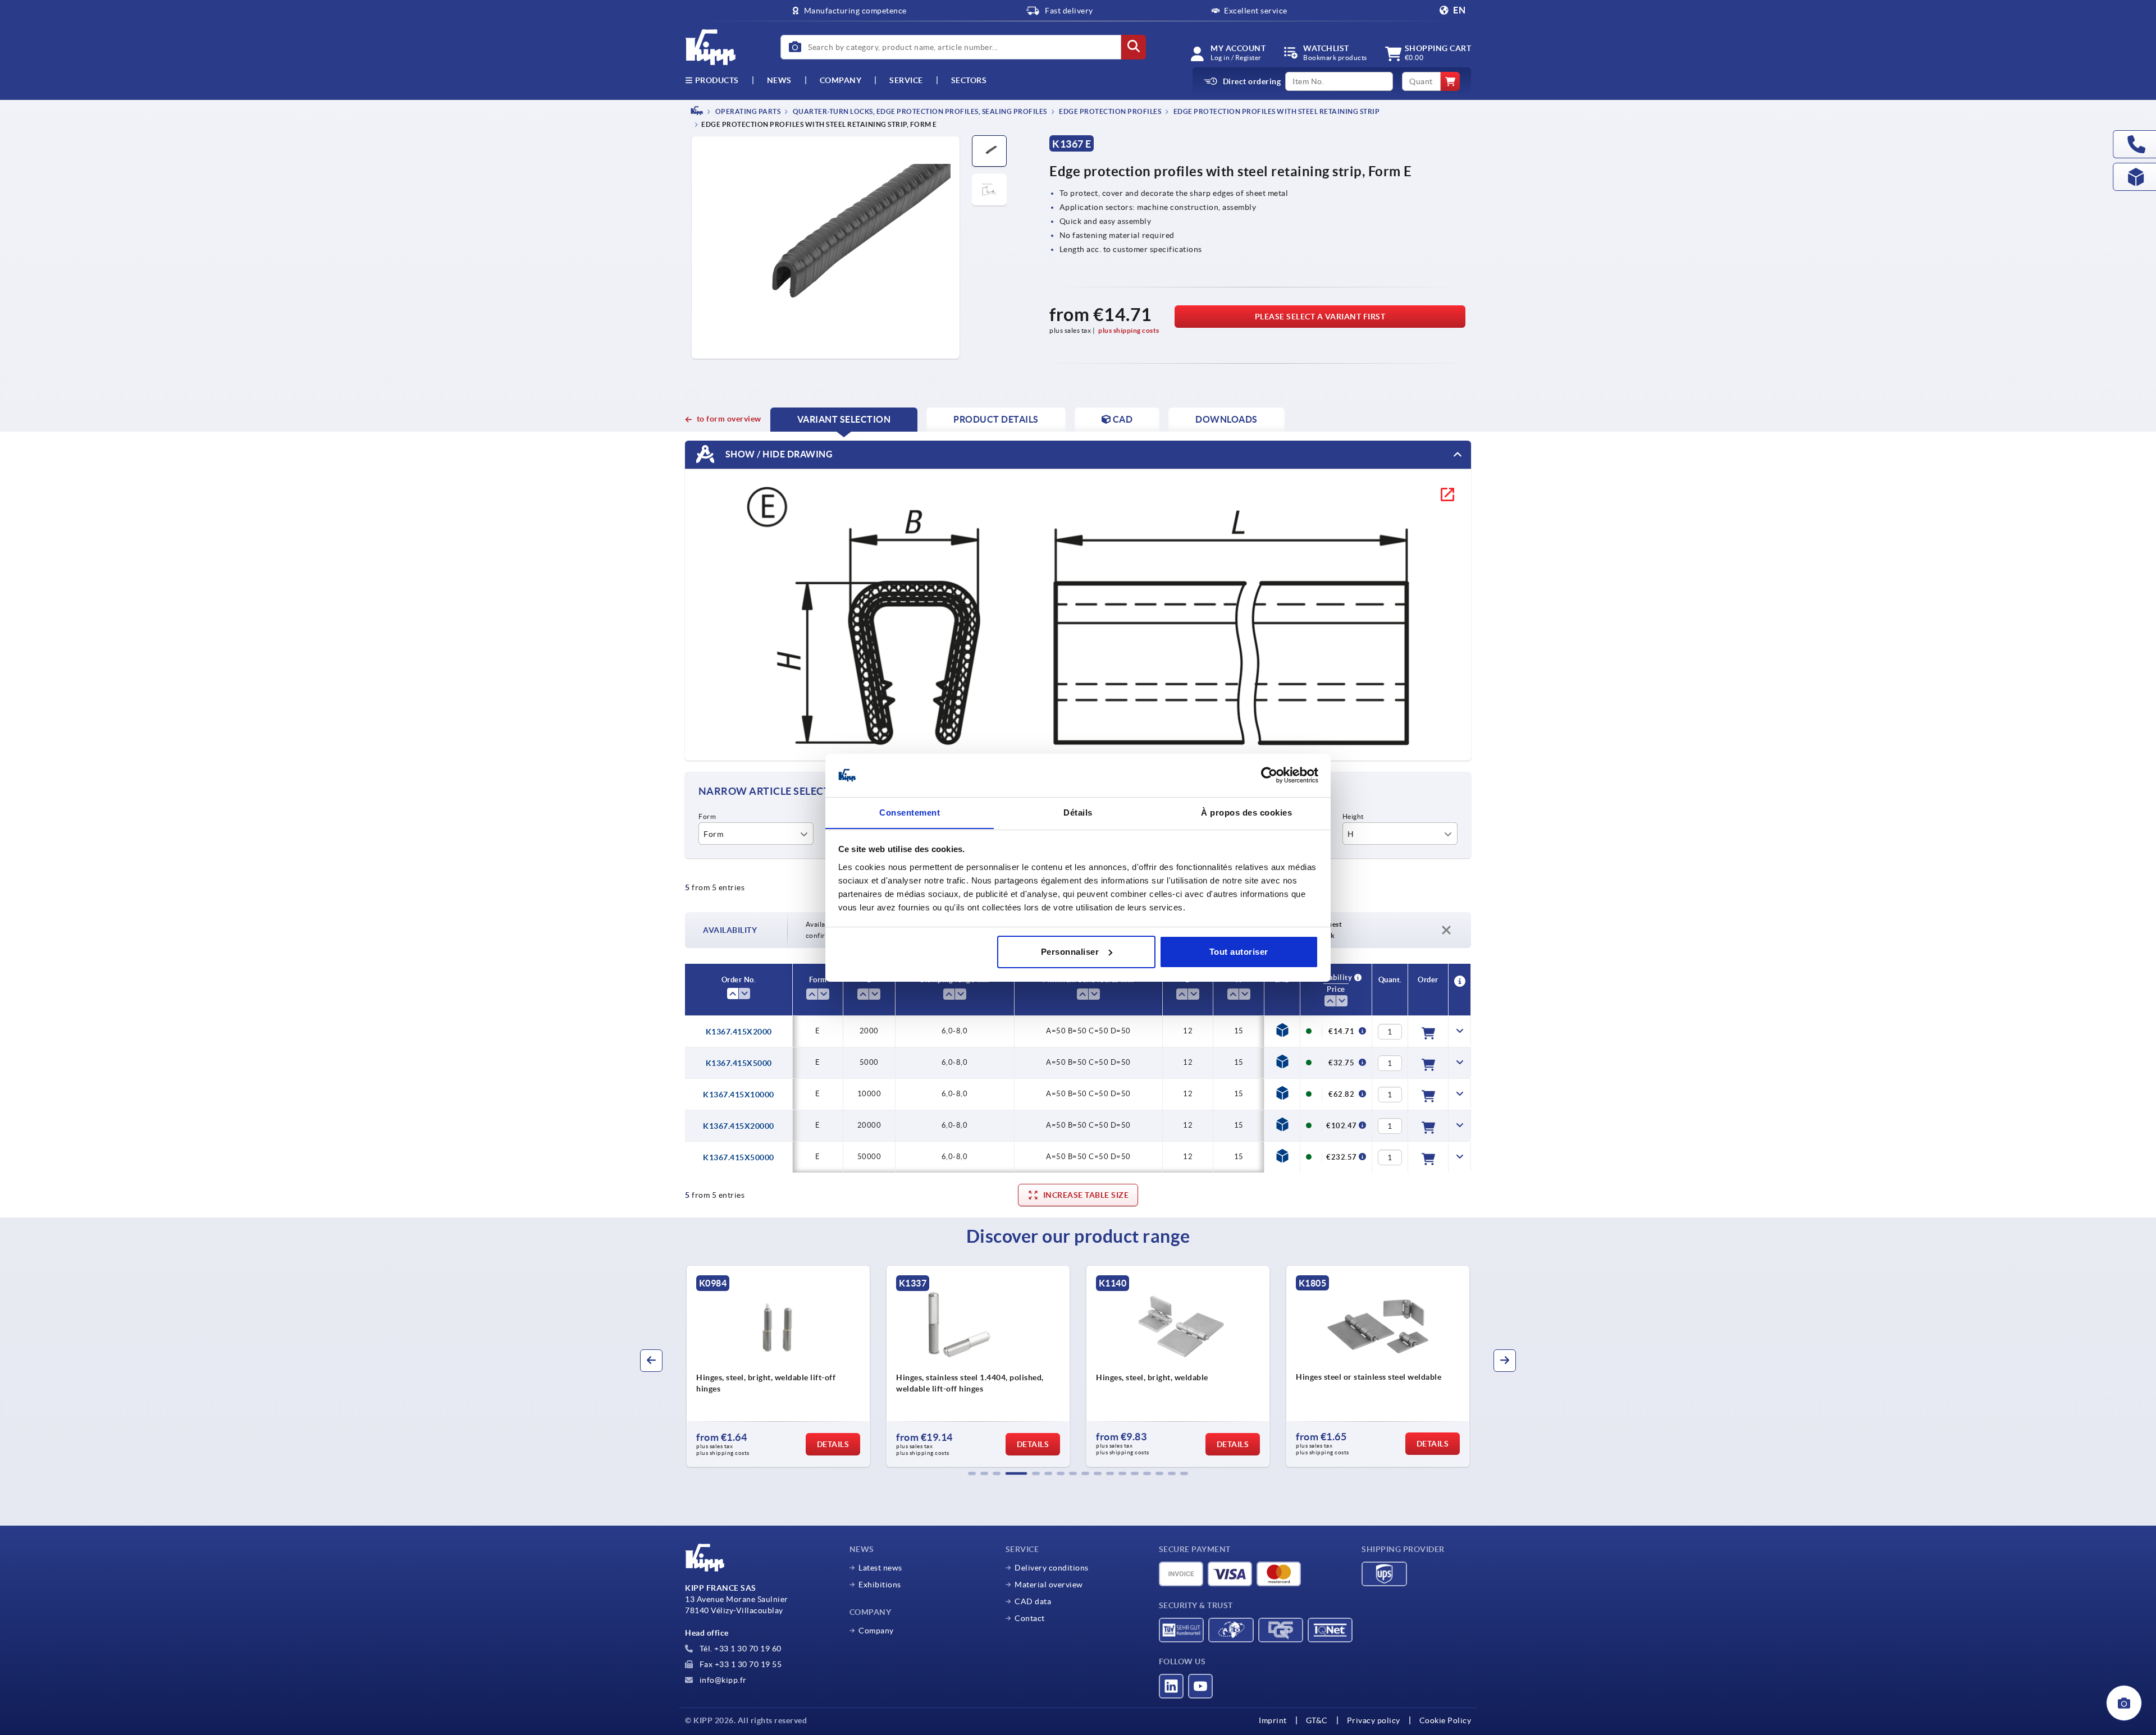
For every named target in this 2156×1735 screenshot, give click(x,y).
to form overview (729, 419)
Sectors (969, 80)
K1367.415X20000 (739, 1126)
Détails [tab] (1078, 812)
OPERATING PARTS (747, 111)
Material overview (1049, 1585)
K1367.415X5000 (739, 1063)
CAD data (1033, 1601)
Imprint (1273, 1720)
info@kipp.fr (722, 1680)
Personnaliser (1070, 952)
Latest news (880, 1568)
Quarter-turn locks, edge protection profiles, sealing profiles (919, 111)
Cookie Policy (1445, 1720)
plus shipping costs (1129, 330)
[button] (972, 1473)
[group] (778, 1366)
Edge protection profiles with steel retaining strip (1276, 111)
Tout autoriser (1239, 952)
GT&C (1317, 1720)
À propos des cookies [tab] (1246, 812)
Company (841, 80)
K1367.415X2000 (739, 1032)
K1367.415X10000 (739, 1095)
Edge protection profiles (1110, 111)
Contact (1030, 1618)
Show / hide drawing (778, 454)
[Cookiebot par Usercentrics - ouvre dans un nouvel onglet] (1269, 775)
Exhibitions (880, 1585)
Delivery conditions (1052, 1568)
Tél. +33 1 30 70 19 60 (739, 1649)
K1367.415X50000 (739, 1157)
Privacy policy (1374, 1720)
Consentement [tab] (910, 812)
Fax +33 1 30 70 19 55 (739, 1664)
